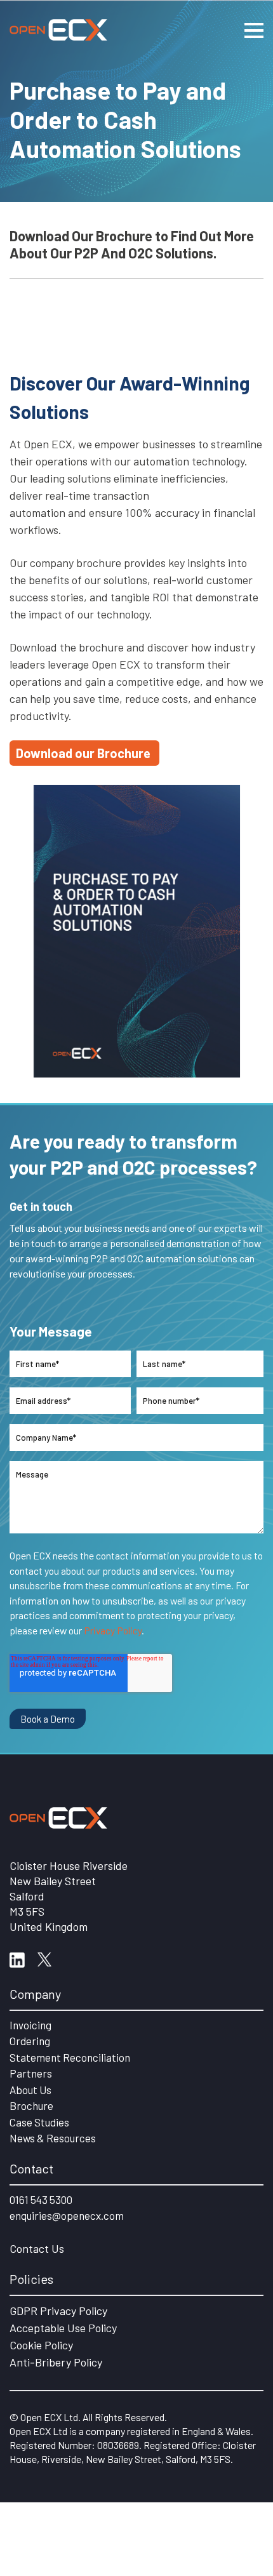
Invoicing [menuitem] (30, 2025)
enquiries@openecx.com (67, 2215)
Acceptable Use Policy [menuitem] (63, 2328)
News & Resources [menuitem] (53, 2138)
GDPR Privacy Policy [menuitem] (58, 2311)
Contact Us (37, 2248)
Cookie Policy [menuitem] (41, 2345)
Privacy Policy (113, 1630)
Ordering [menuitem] (30, 2041)
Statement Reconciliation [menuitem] (70, 2057)
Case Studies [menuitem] (39, 2122)
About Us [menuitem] (30, 2090)
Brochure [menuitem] (31, 2106)
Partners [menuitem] (31, 2073)
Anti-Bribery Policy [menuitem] (56, 2362)
